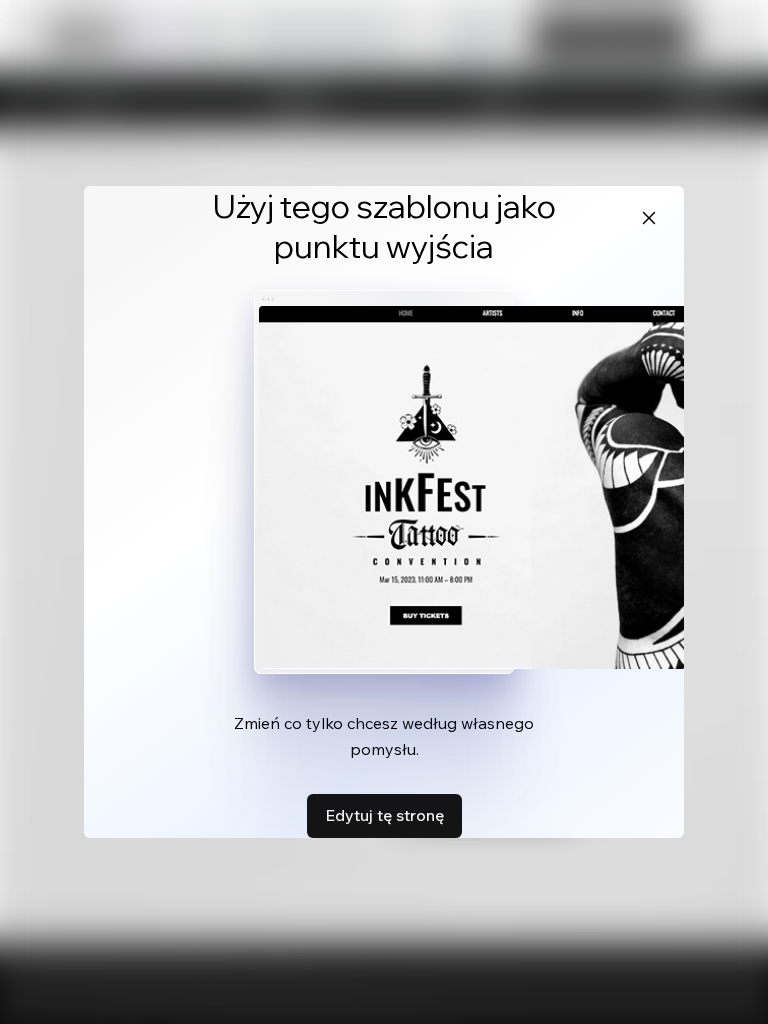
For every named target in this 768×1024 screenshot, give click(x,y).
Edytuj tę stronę (384, 815)
